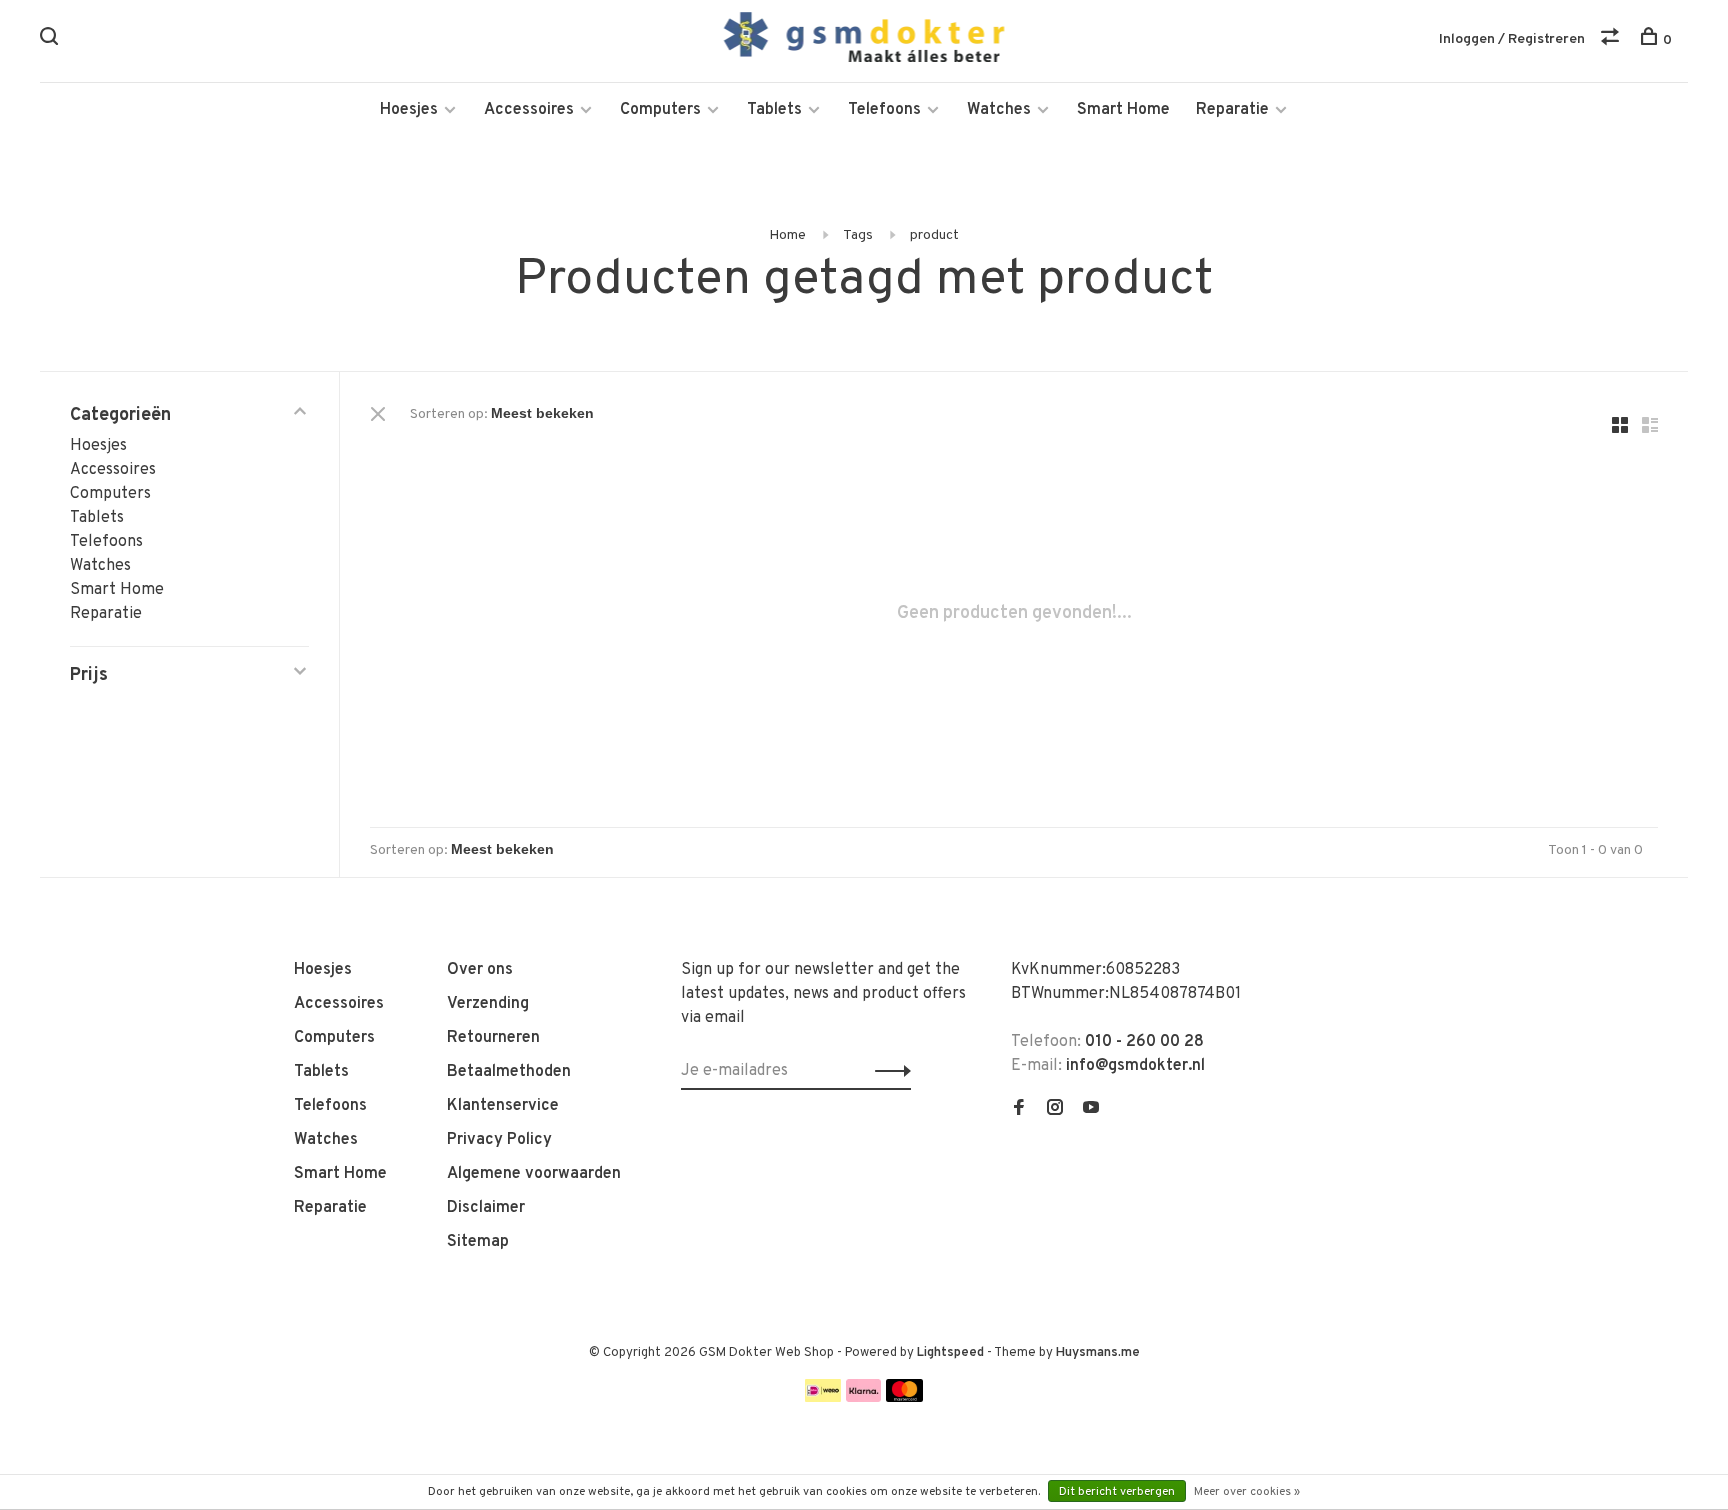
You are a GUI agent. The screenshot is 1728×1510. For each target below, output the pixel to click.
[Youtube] (1091, 1110)
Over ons (480, 970)
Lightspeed (950, 1353)
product (934, 235)
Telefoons (884, 110)
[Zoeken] (51, 40)
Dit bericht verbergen (1117, 1492)
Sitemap (478, 1242)
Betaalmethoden (509, 1072)
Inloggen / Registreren (1512, 39)
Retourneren (493, 1038)
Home (787, 235)
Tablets (774, 110)
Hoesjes (409, 110)
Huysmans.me (1098, 1353)
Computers (660, 110)
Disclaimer (486, 1208)
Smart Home (1123, 110)
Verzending (488, 1004)
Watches (999, 110)
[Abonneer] (887, 1071)
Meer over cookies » (1247, 1492)
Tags (858, 235)
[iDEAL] (823, 1398)
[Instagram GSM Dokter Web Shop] (1055, 1110)
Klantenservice (503, 1106)
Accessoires (529, 110)
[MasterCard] (904, 1398)
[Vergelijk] (1612, 40)
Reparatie (1232, 110)
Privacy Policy (499, 1140)
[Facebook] (1019, 1110)
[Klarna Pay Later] (863, 1398)
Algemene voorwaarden (534, 1174)
